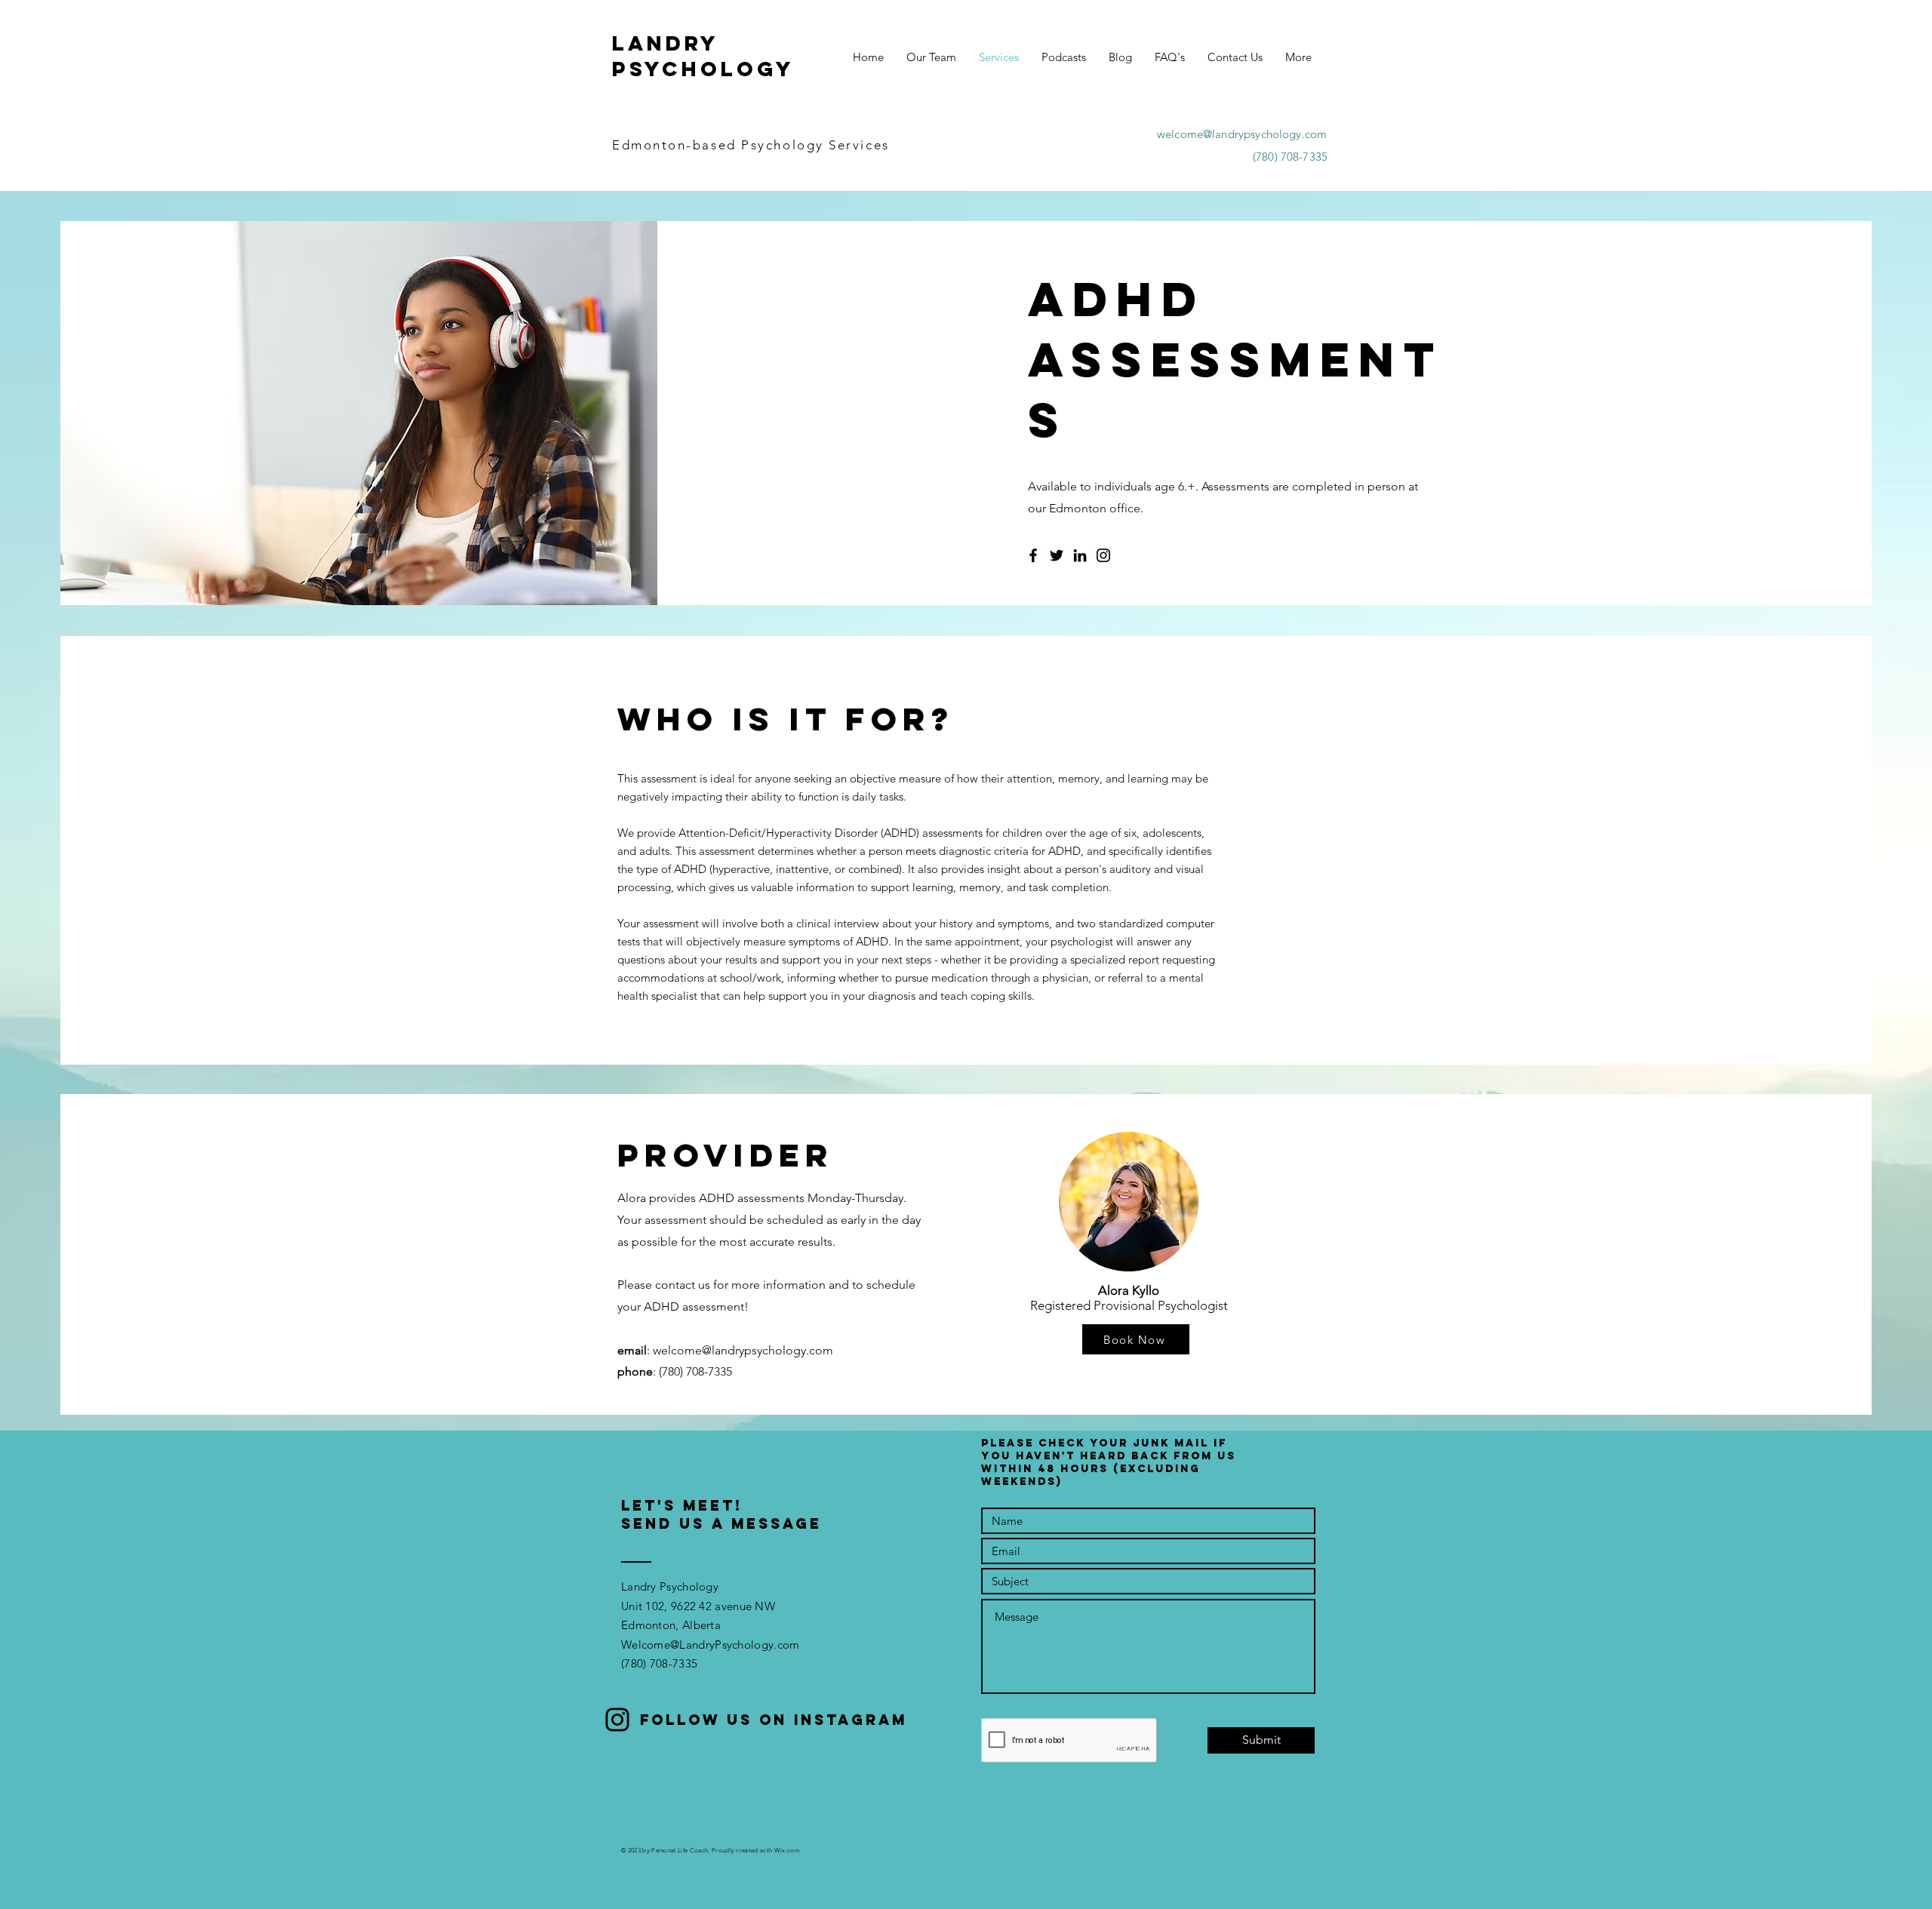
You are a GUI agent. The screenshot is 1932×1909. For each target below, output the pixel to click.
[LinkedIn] (1080, 555)
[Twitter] (1057, 555)
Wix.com (787, 1851)
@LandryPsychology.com (735, 1645)
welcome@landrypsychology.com (1242, 134)
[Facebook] (1033, 555)
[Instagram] (1103, 555)
